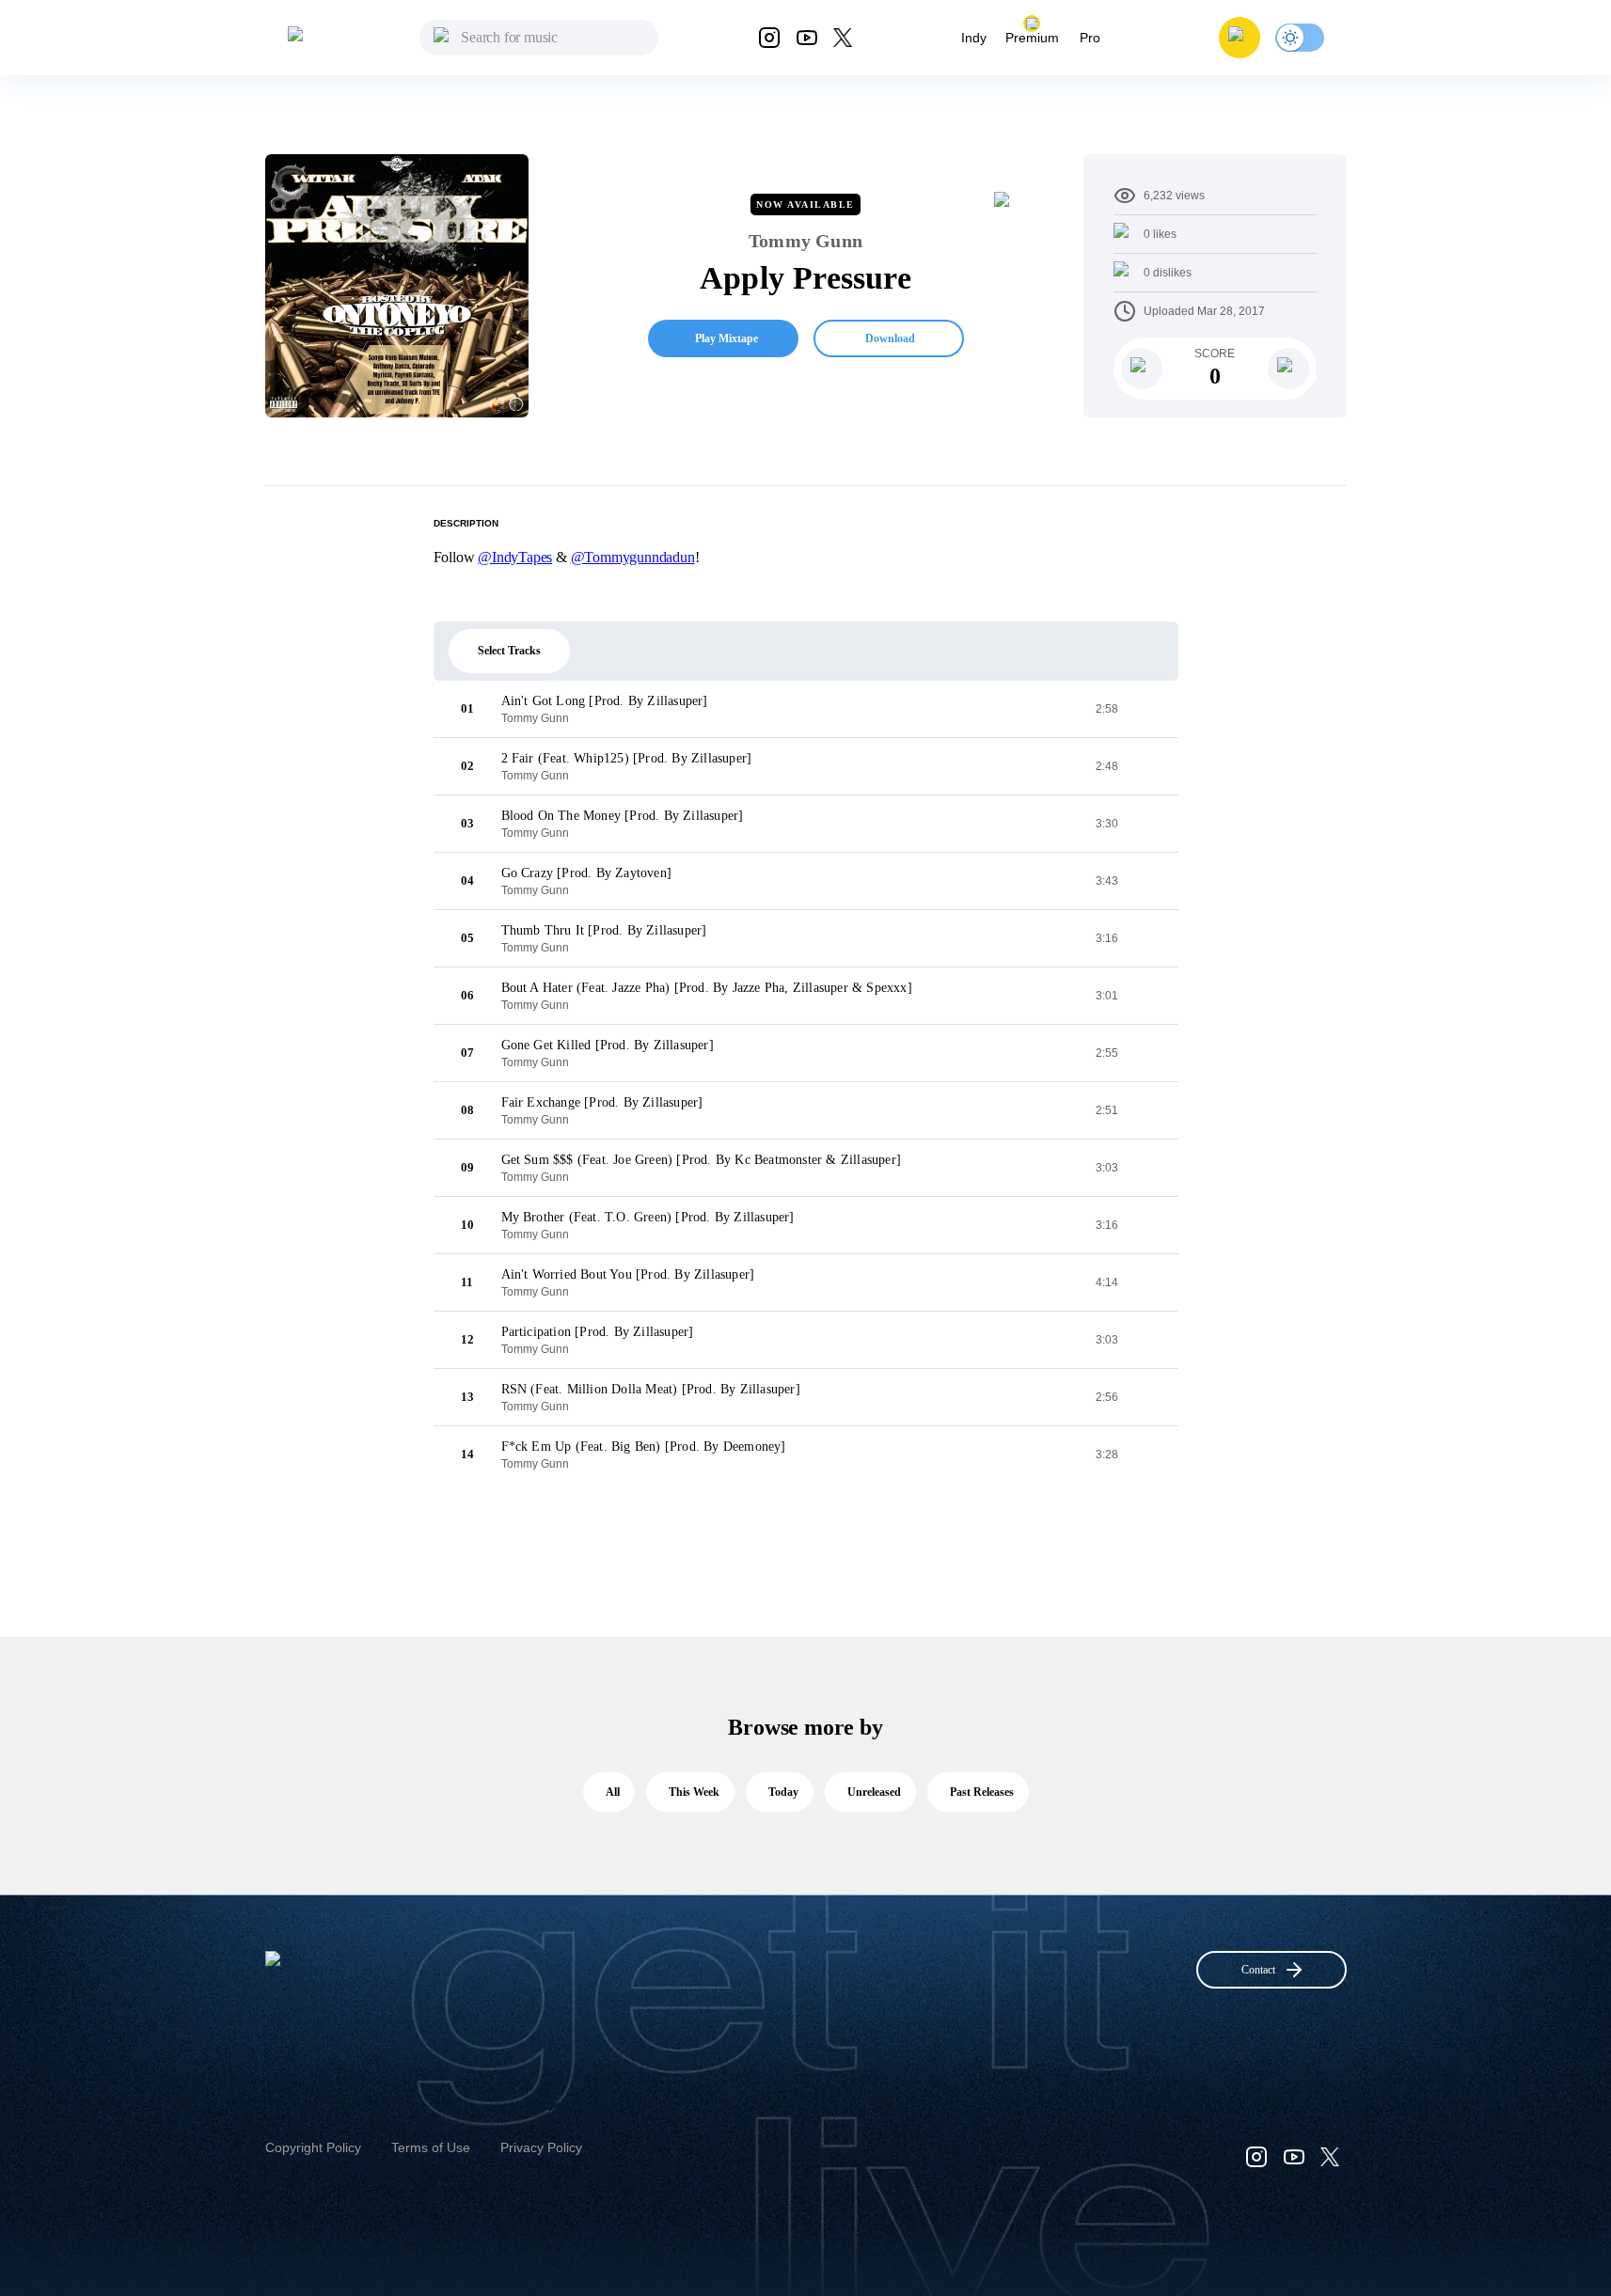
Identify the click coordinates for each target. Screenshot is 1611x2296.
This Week (694, 1792)
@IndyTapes (515, 557)
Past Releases (982, 1792)
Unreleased (874, 1792)
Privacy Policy (541, 2147)
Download (890, 338)
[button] (1240, 38)
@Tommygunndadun (633, 557)
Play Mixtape (727, 338)
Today (783, 1792)
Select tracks (509, 651)
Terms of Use (431, 2147)
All (613, 1792)
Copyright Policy (313, 2147)
